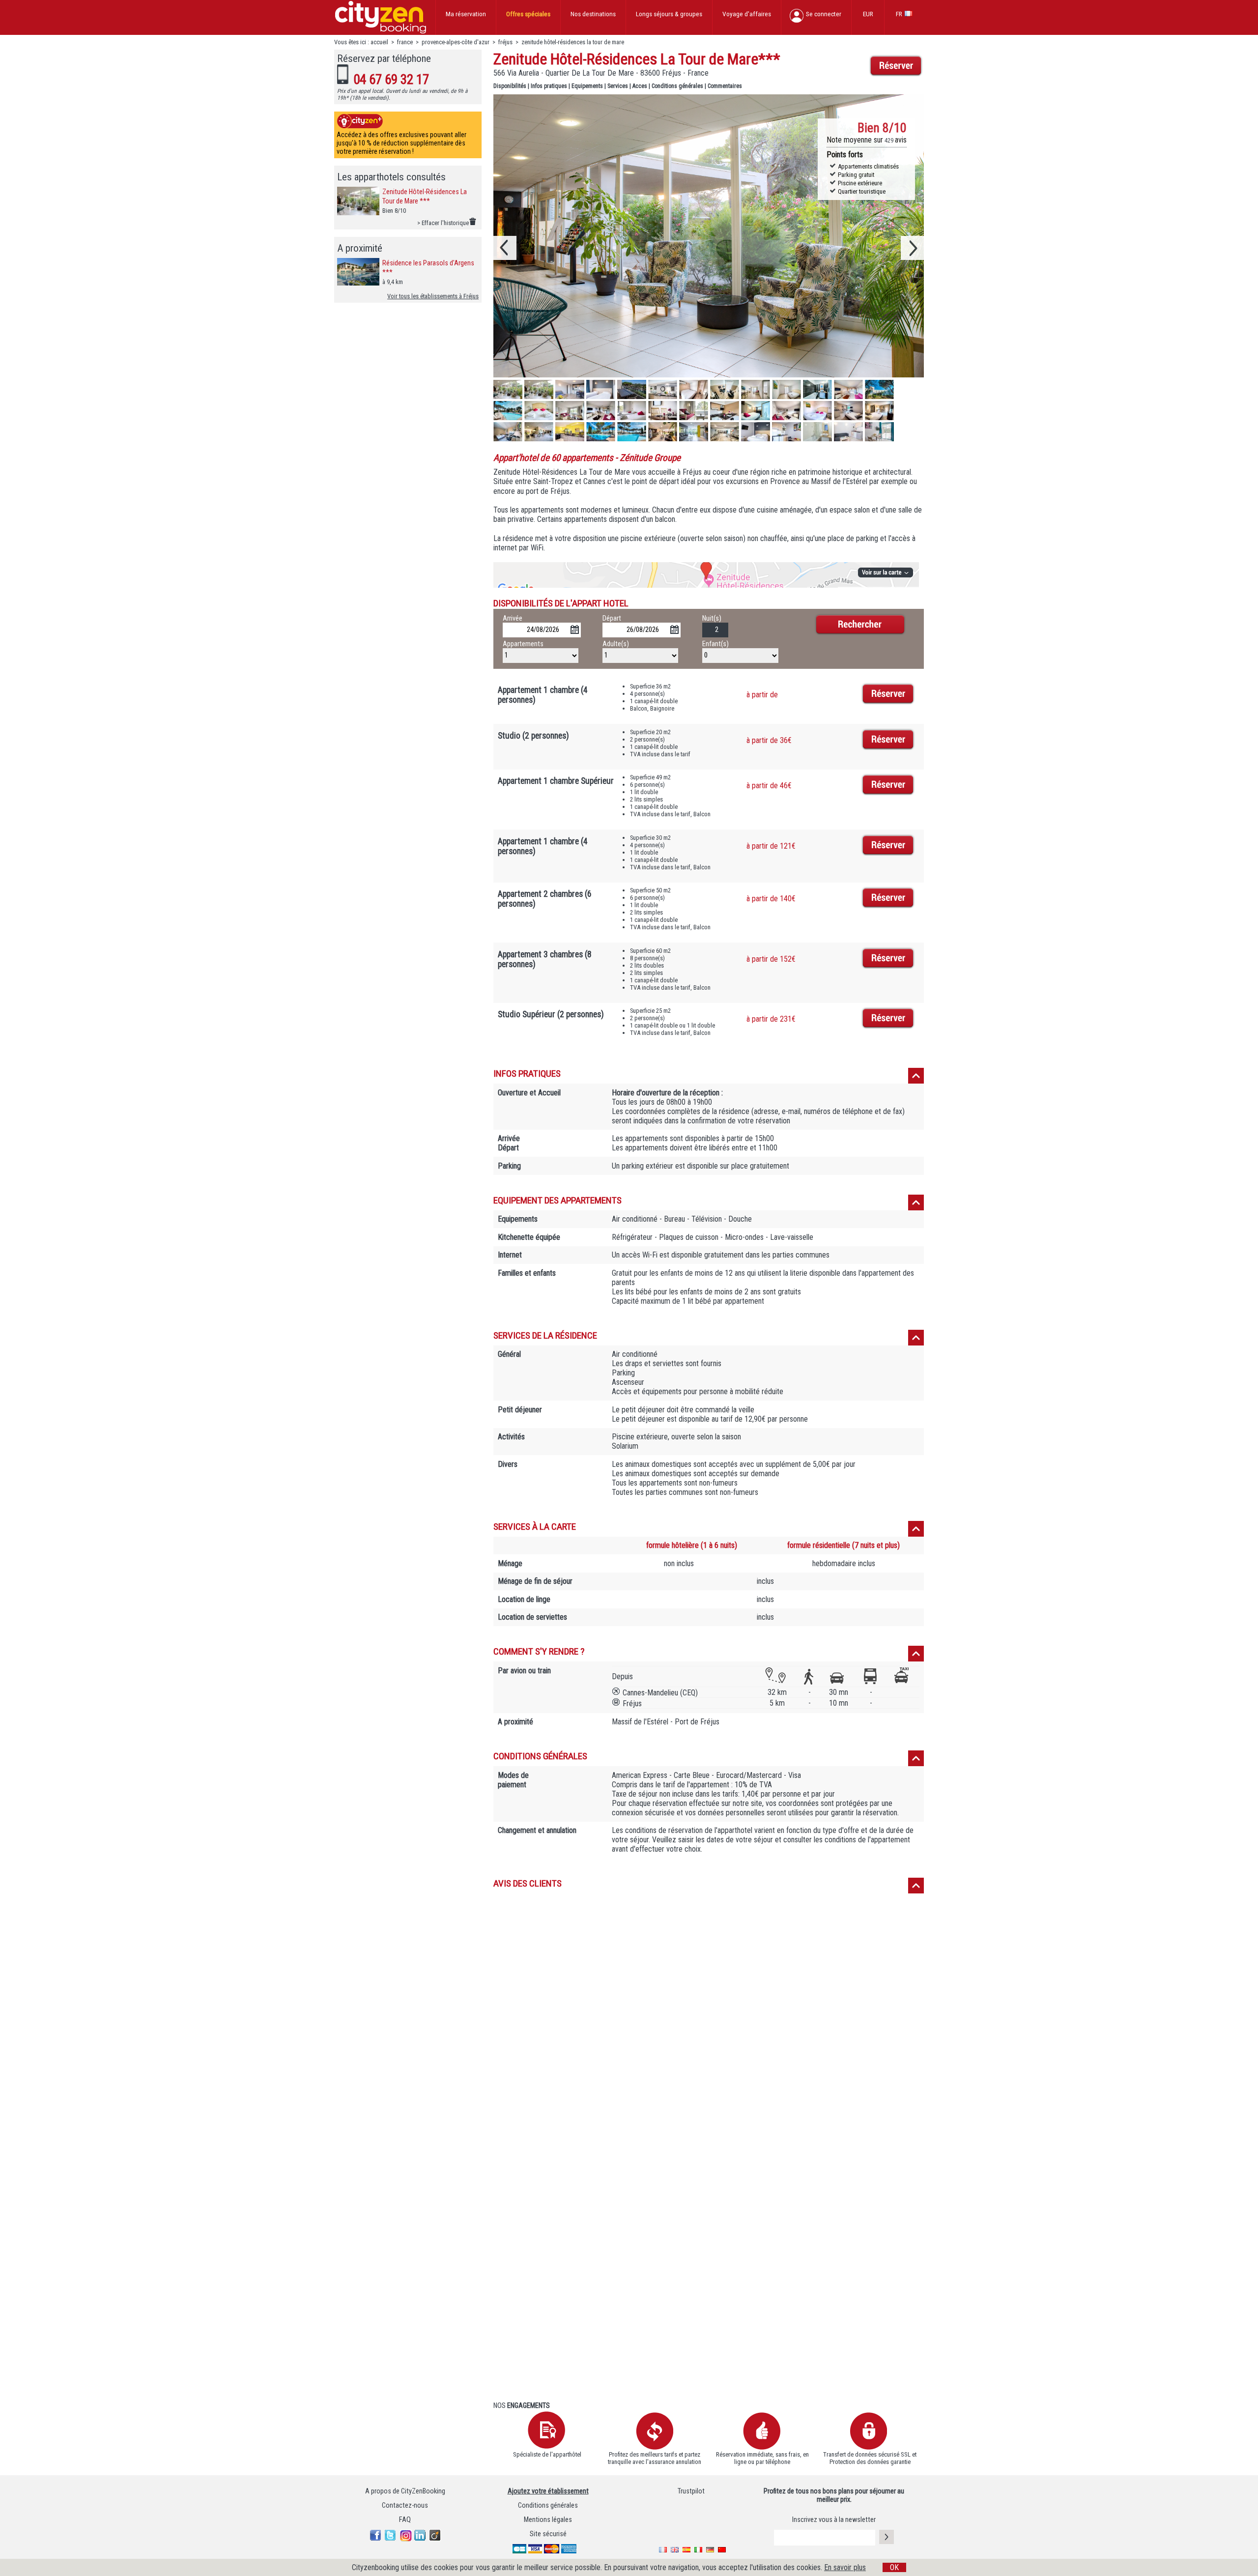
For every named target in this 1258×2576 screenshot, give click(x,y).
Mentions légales (548, 2520)
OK (894, 2567)
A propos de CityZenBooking (405, 2491)
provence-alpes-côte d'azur (456, 42)
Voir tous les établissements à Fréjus (433, 296)
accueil (379, 42)
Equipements (587, 86)
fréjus (505, 42)
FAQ (405, 2520)
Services (618, 86)
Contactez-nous (405, 2505)
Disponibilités (510, 86)
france (405, 42)
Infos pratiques (549, 86)
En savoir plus (845, 2567)
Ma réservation (466, 14)
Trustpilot (691, 2491)
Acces (640, 86)
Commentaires (725, 86)
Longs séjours (669, 14)
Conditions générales (677, 86)
